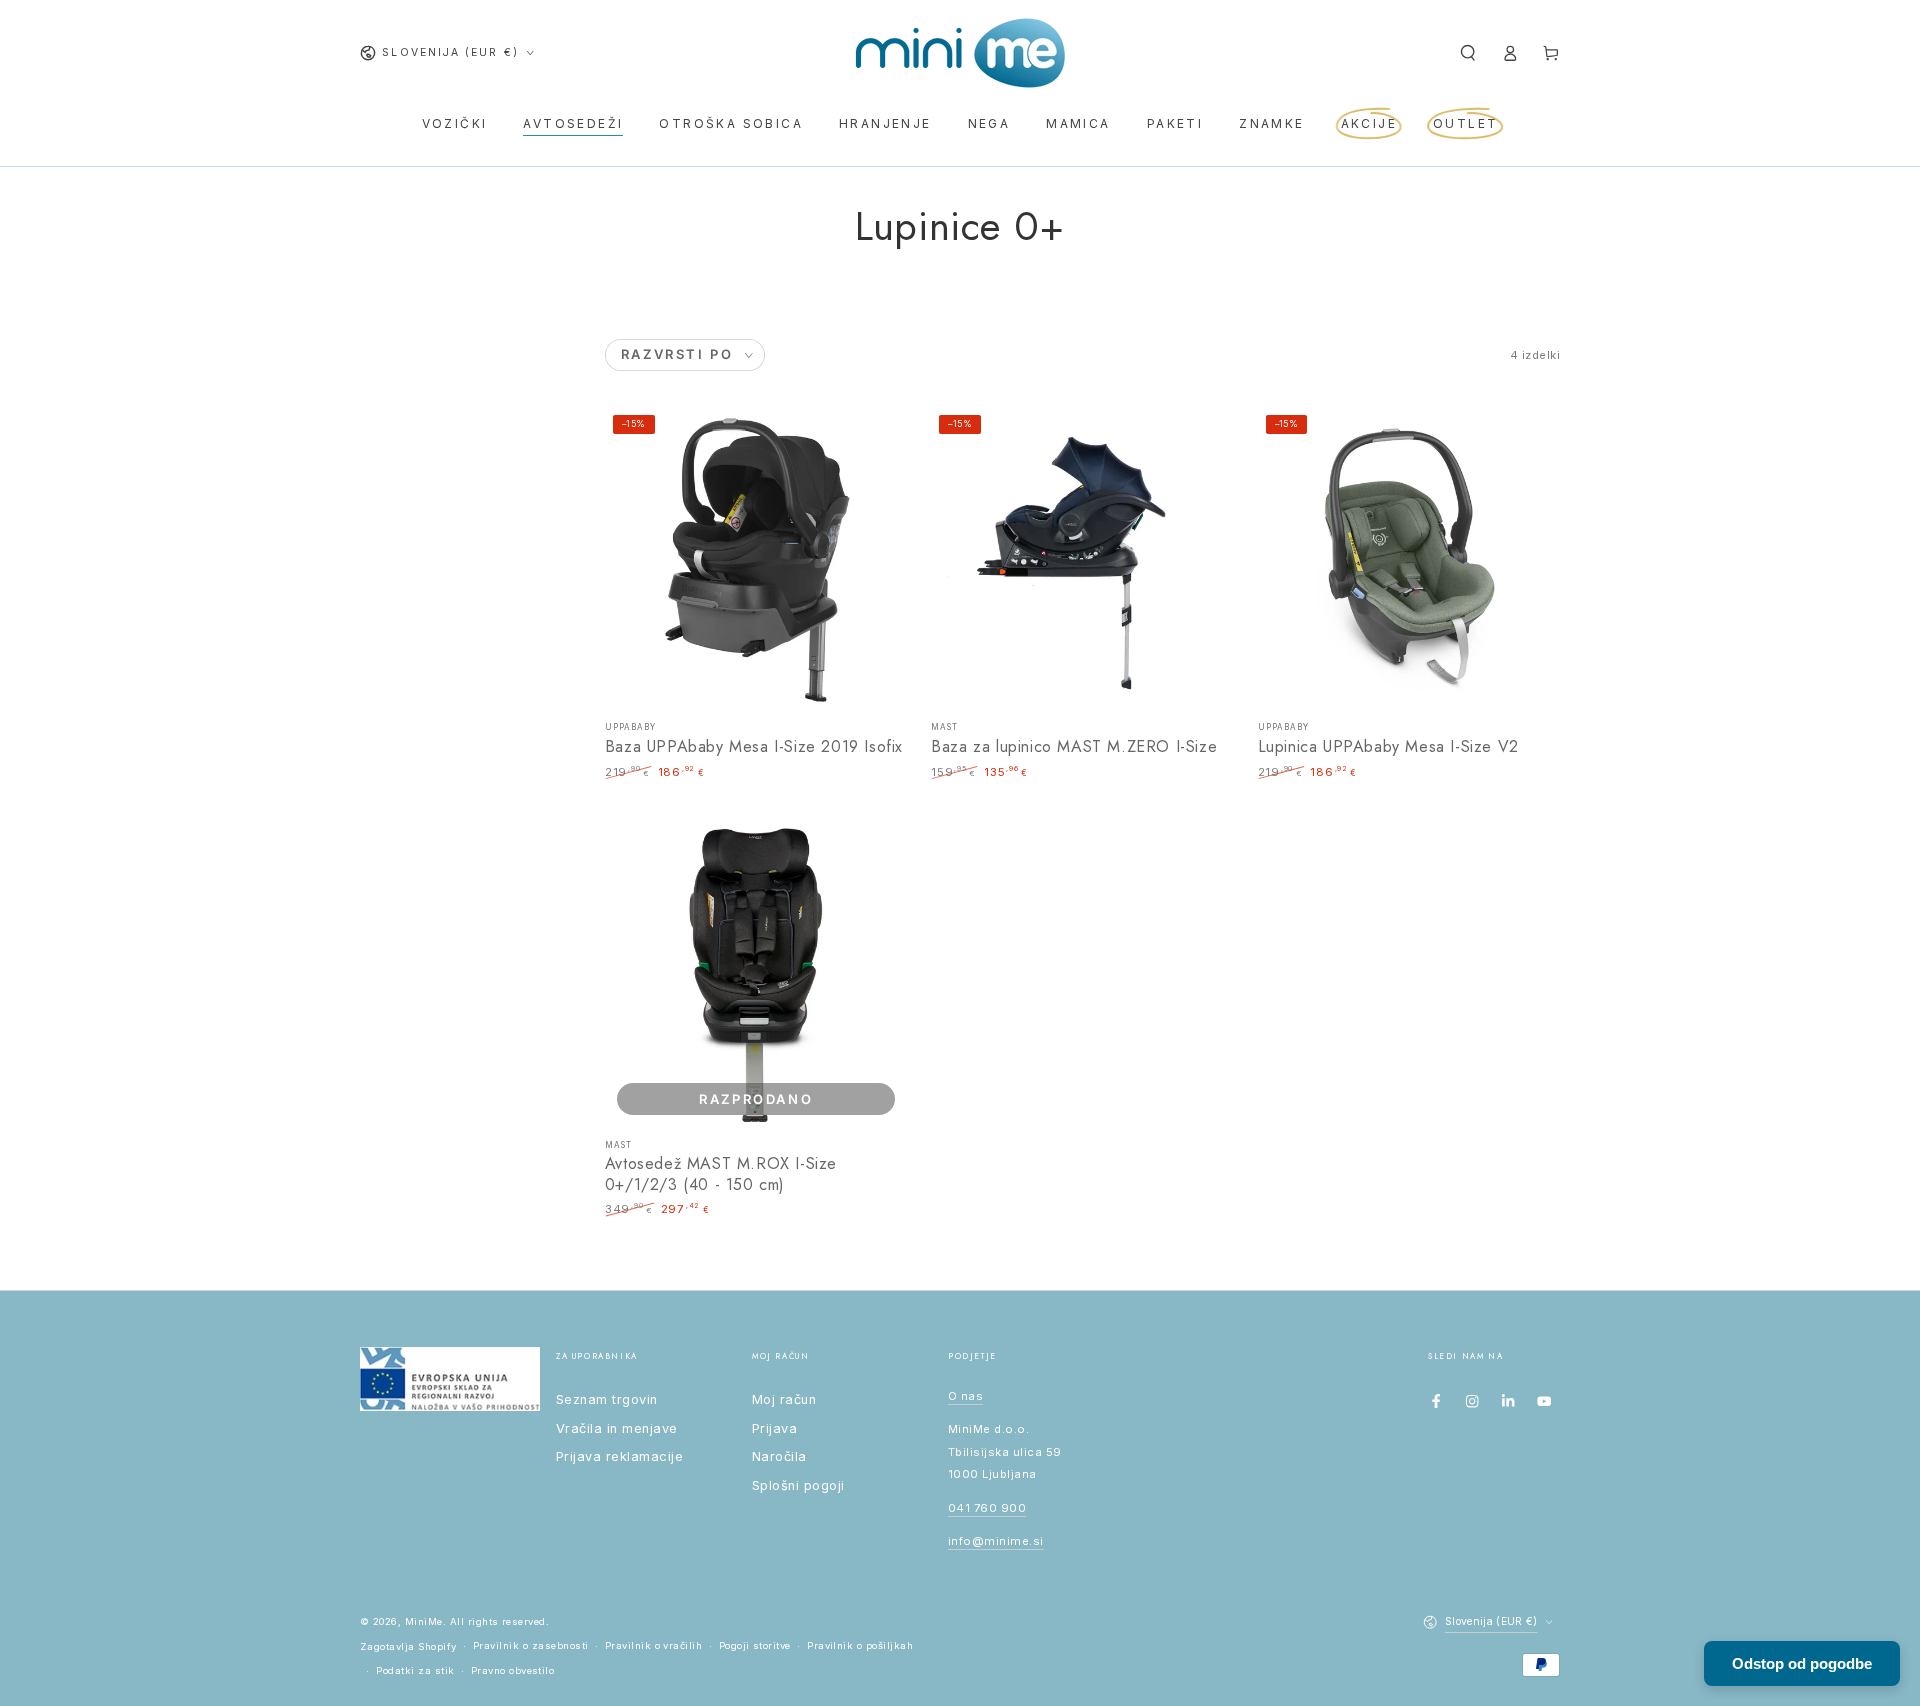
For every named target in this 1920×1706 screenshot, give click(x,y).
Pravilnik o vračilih (654, 1645)
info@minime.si (996, 1541)
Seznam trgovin (607, 1399)
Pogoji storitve (755, 1645)
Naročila (779, 1456)
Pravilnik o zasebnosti (531, 1645)
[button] (1468, 52)
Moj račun (784, 1399)
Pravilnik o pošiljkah (860, 1645)
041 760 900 (987, 1508)
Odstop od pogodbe (1802, 1663)
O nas (965, 1396)
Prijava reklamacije (619, 1456)
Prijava (774, 1428)
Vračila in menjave (617, 1428)
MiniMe (424, 1621)
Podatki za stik (415, 1670)
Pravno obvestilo (513, 1670)
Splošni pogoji (798, 1485)
